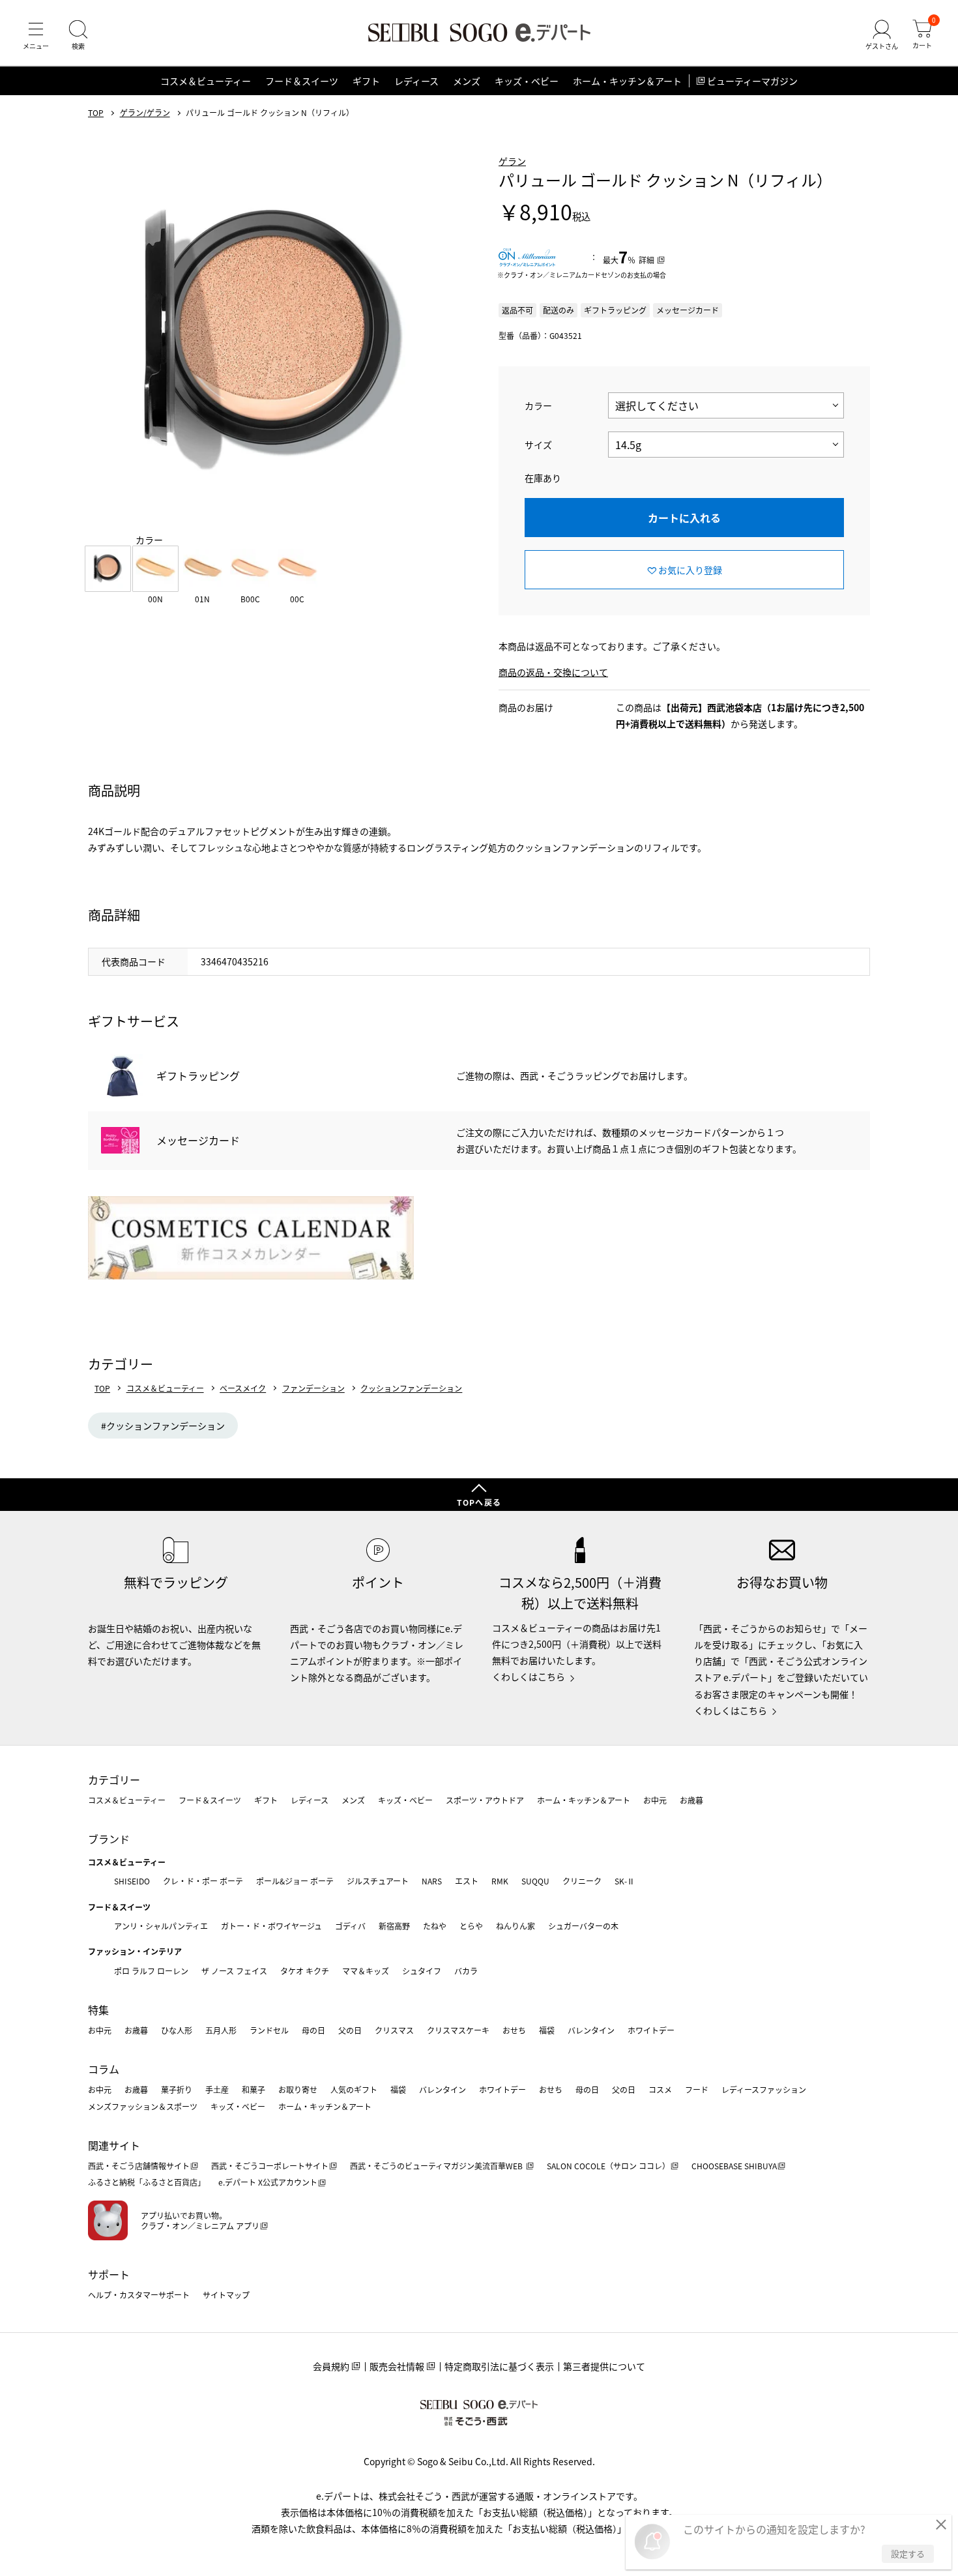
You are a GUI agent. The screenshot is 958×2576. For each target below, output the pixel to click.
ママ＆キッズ (366, 1971)
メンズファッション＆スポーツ (143, 2106)
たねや (435, 1926)
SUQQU (535, 1881)
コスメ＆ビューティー (206, 81)
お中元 (655, 1800)
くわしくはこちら (529, 1676)
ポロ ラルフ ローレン (151, 1971)
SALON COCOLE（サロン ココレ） (608, 2166)
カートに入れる (684, 518)
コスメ (660, 2089)
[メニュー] (36, 35)
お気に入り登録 (690, 570)
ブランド (109, 1839)
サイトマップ (226, 2295)
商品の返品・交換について (553, 672)
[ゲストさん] (882, 35)
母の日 (313, 2030)
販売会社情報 (397, 2366)
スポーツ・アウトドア (485, 1800)
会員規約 (331, 2366)
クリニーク (582, 1881)
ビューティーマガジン (752, 81)
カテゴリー (114, 1779)
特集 (98, 2010)
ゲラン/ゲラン (145, 113)
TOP (96, 113)
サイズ (538, 445)
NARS (432, 1881)
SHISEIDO (132, 1881)
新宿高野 (394, 1926)
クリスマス (394, 2030)
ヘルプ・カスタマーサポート (139, 2295)
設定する (908, 2554)
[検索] (78, 35)
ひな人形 (177, 2030)
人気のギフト (354, 2089)
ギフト (366, 81)
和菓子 (254, 2089)
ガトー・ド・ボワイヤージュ (271, 1926)
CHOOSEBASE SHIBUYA (734, 2166)
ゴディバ (350, 1926)
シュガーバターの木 (583, 1926)
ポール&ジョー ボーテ (295, 1881)
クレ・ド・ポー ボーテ (203, 1881)
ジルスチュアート (378, 1881)
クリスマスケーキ (458, 2030)
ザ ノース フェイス (234, 1971)
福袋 (547, 2030)
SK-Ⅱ (625, 1881)
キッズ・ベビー (527, 81)
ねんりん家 (515, 1926)
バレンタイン (591, 2030)
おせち (514, 2030)
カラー (538, 405)
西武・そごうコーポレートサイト (270, 2166)
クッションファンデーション (411, 1388)
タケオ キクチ (305, 1971)
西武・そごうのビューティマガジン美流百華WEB (437, 2166)
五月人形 (221, 2030)
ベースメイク (243, 1388)
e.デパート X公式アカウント (268, 2182)
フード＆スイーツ (302, 81)
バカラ (466, 1971)
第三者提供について (604, 2366)
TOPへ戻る (479, 1502)
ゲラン (512, 161)
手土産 (217, 2089)
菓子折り (177, 2089)
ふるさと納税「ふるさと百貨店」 (147, 2182)
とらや (471, 1926)
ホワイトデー (651, 2030)
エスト (467, 1881)
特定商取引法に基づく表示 (499, 2366)
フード (697, 2089)
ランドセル (269, 2030)
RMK (500, 1881)
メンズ (467, 81)
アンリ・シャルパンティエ (161, 1926)
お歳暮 (691, 1800)
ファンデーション (313, 1388)
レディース (416, 81)
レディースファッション (764, 2089)
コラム (104, 2069)
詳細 (646, 260)
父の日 (350, 2030)
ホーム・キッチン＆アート (627, 81)
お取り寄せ (298, 2089)
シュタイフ (422, 1971)
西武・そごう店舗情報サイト (139, 2166)
